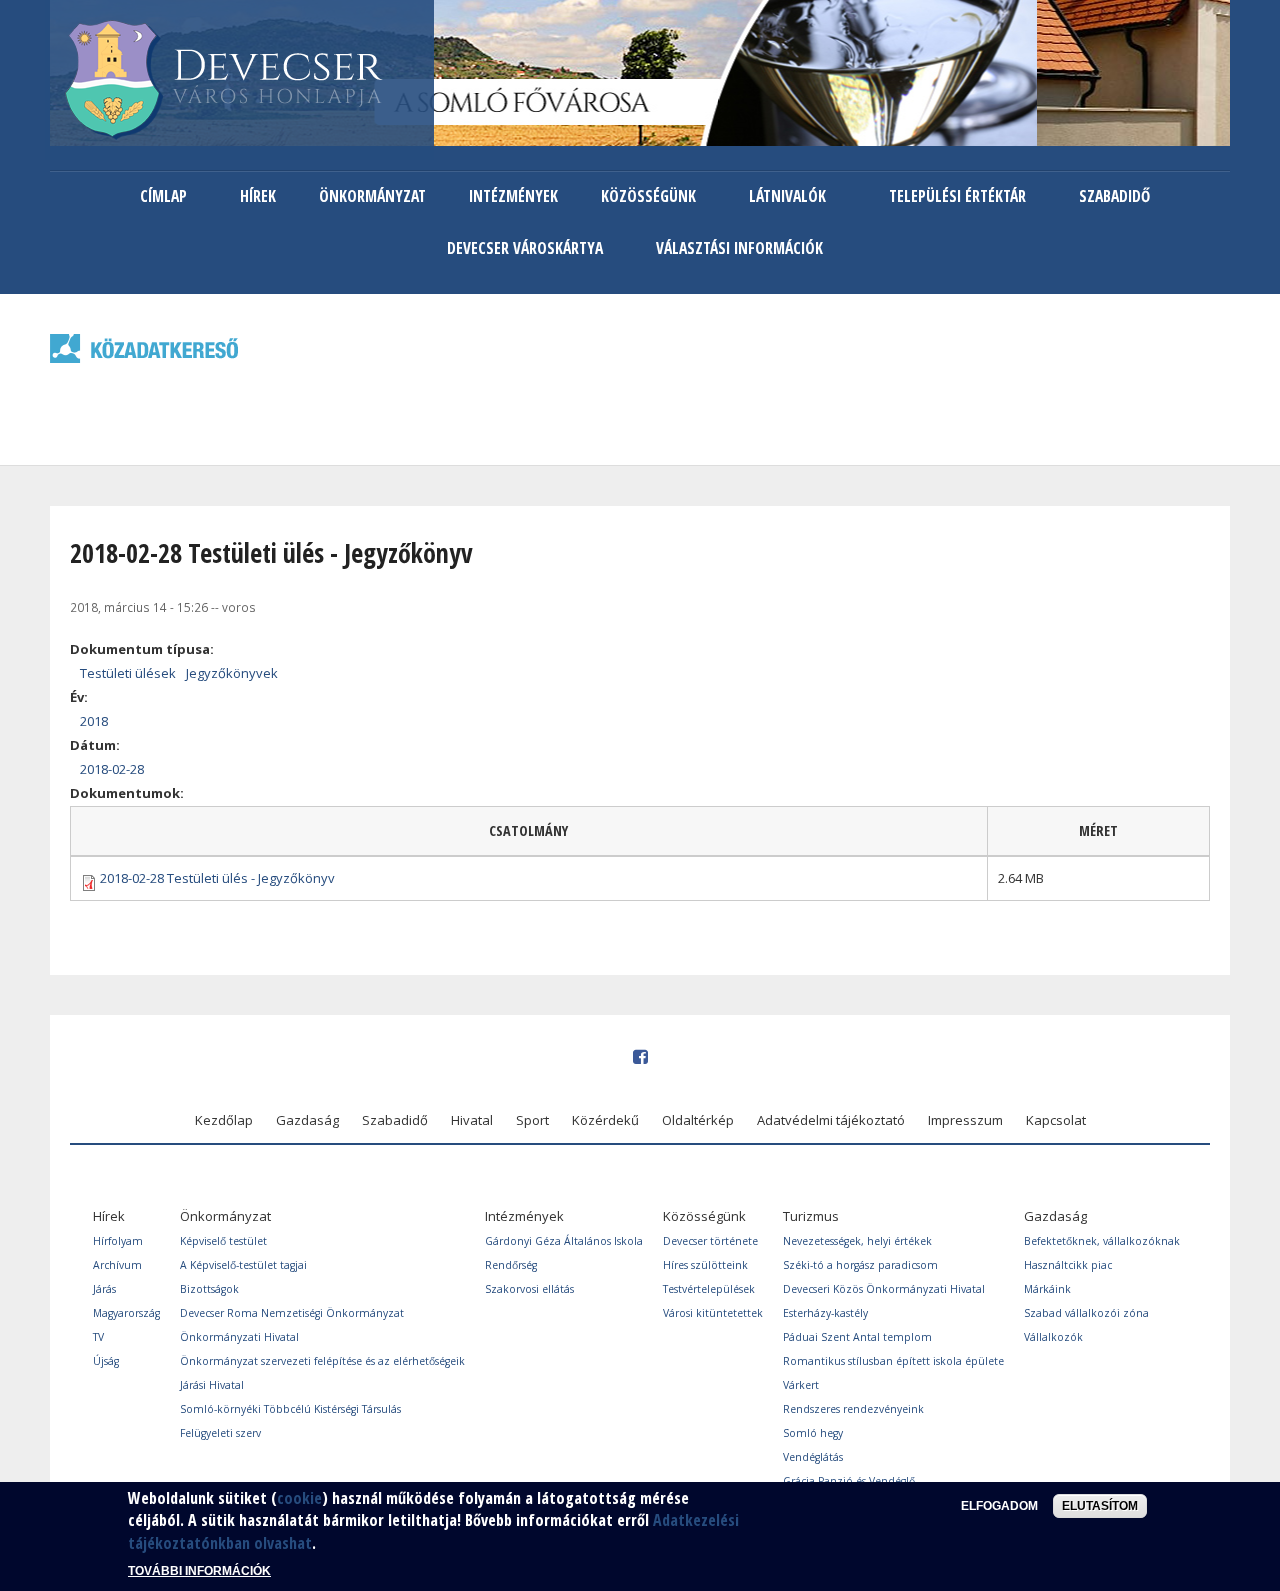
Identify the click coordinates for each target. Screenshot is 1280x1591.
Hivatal (472, 1120)
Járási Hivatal (212, 1385)
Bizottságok (209, 1289)
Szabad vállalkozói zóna (1086, 1313)
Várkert (801, 1385)
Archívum (117, 1265)
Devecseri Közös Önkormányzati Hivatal (884, 1289)
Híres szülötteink (705, 1265)
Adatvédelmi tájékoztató (831, 1120)
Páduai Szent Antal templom (857, 1337)
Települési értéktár (957, 196)
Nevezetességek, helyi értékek (857, 1241)
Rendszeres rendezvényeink (853, 1409)
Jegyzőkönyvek (232, 673)
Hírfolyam (118, 1241)
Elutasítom (1100, 1506)
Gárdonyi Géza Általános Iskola (564, 1241)
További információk (199, 1571)
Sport (532, 1120)
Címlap (163, 196)
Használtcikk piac (1068, 1265)
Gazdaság (307, 1120)
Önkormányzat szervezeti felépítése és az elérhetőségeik (322, 1361)
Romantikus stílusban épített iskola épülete (893, 1361)
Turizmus (811, 1216)
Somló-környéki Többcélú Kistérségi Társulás (290, 1409)
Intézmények (513, 196)
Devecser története (710, 1241)
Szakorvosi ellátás (529, 1289)
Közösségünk (648, 196)
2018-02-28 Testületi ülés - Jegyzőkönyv (217, 878)
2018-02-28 (112, 769)
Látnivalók (787, 196)
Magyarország (126, 1313)
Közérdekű (605, 1120)
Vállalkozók (1053, 1337)
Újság (106, 1361)
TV (98, 1337)
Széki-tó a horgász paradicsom (860, 1265)
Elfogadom (999, 1506)
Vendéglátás (813, 1457)
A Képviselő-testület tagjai (243, 1265)
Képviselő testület (223, 1241)
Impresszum (965, 1120)
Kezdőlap (224, 1120)
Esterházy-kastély (825, 1313)
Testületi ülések (128, 673)
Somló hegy (813, 1433)
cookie (299, 1498)
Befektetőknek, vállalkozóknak (1102, 1241)
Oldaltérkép (698, 1120)
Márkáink (1047, 1289)
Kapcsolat (1056, 1120)
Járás (104, 1289)
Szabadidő (1114, 196)
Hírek (258, 196)
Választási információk (739, 248)
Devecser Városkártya (525, 248)
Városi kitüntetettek (713, 1313)
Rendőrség (511, 1265)
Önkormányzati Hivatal (239, 1337)
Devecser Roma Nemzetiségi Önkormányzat (292, 1313)
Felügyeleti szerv (220, 1433)
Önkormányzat (372, 196)
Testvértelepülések (709, 1289)
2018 (94, 721)
